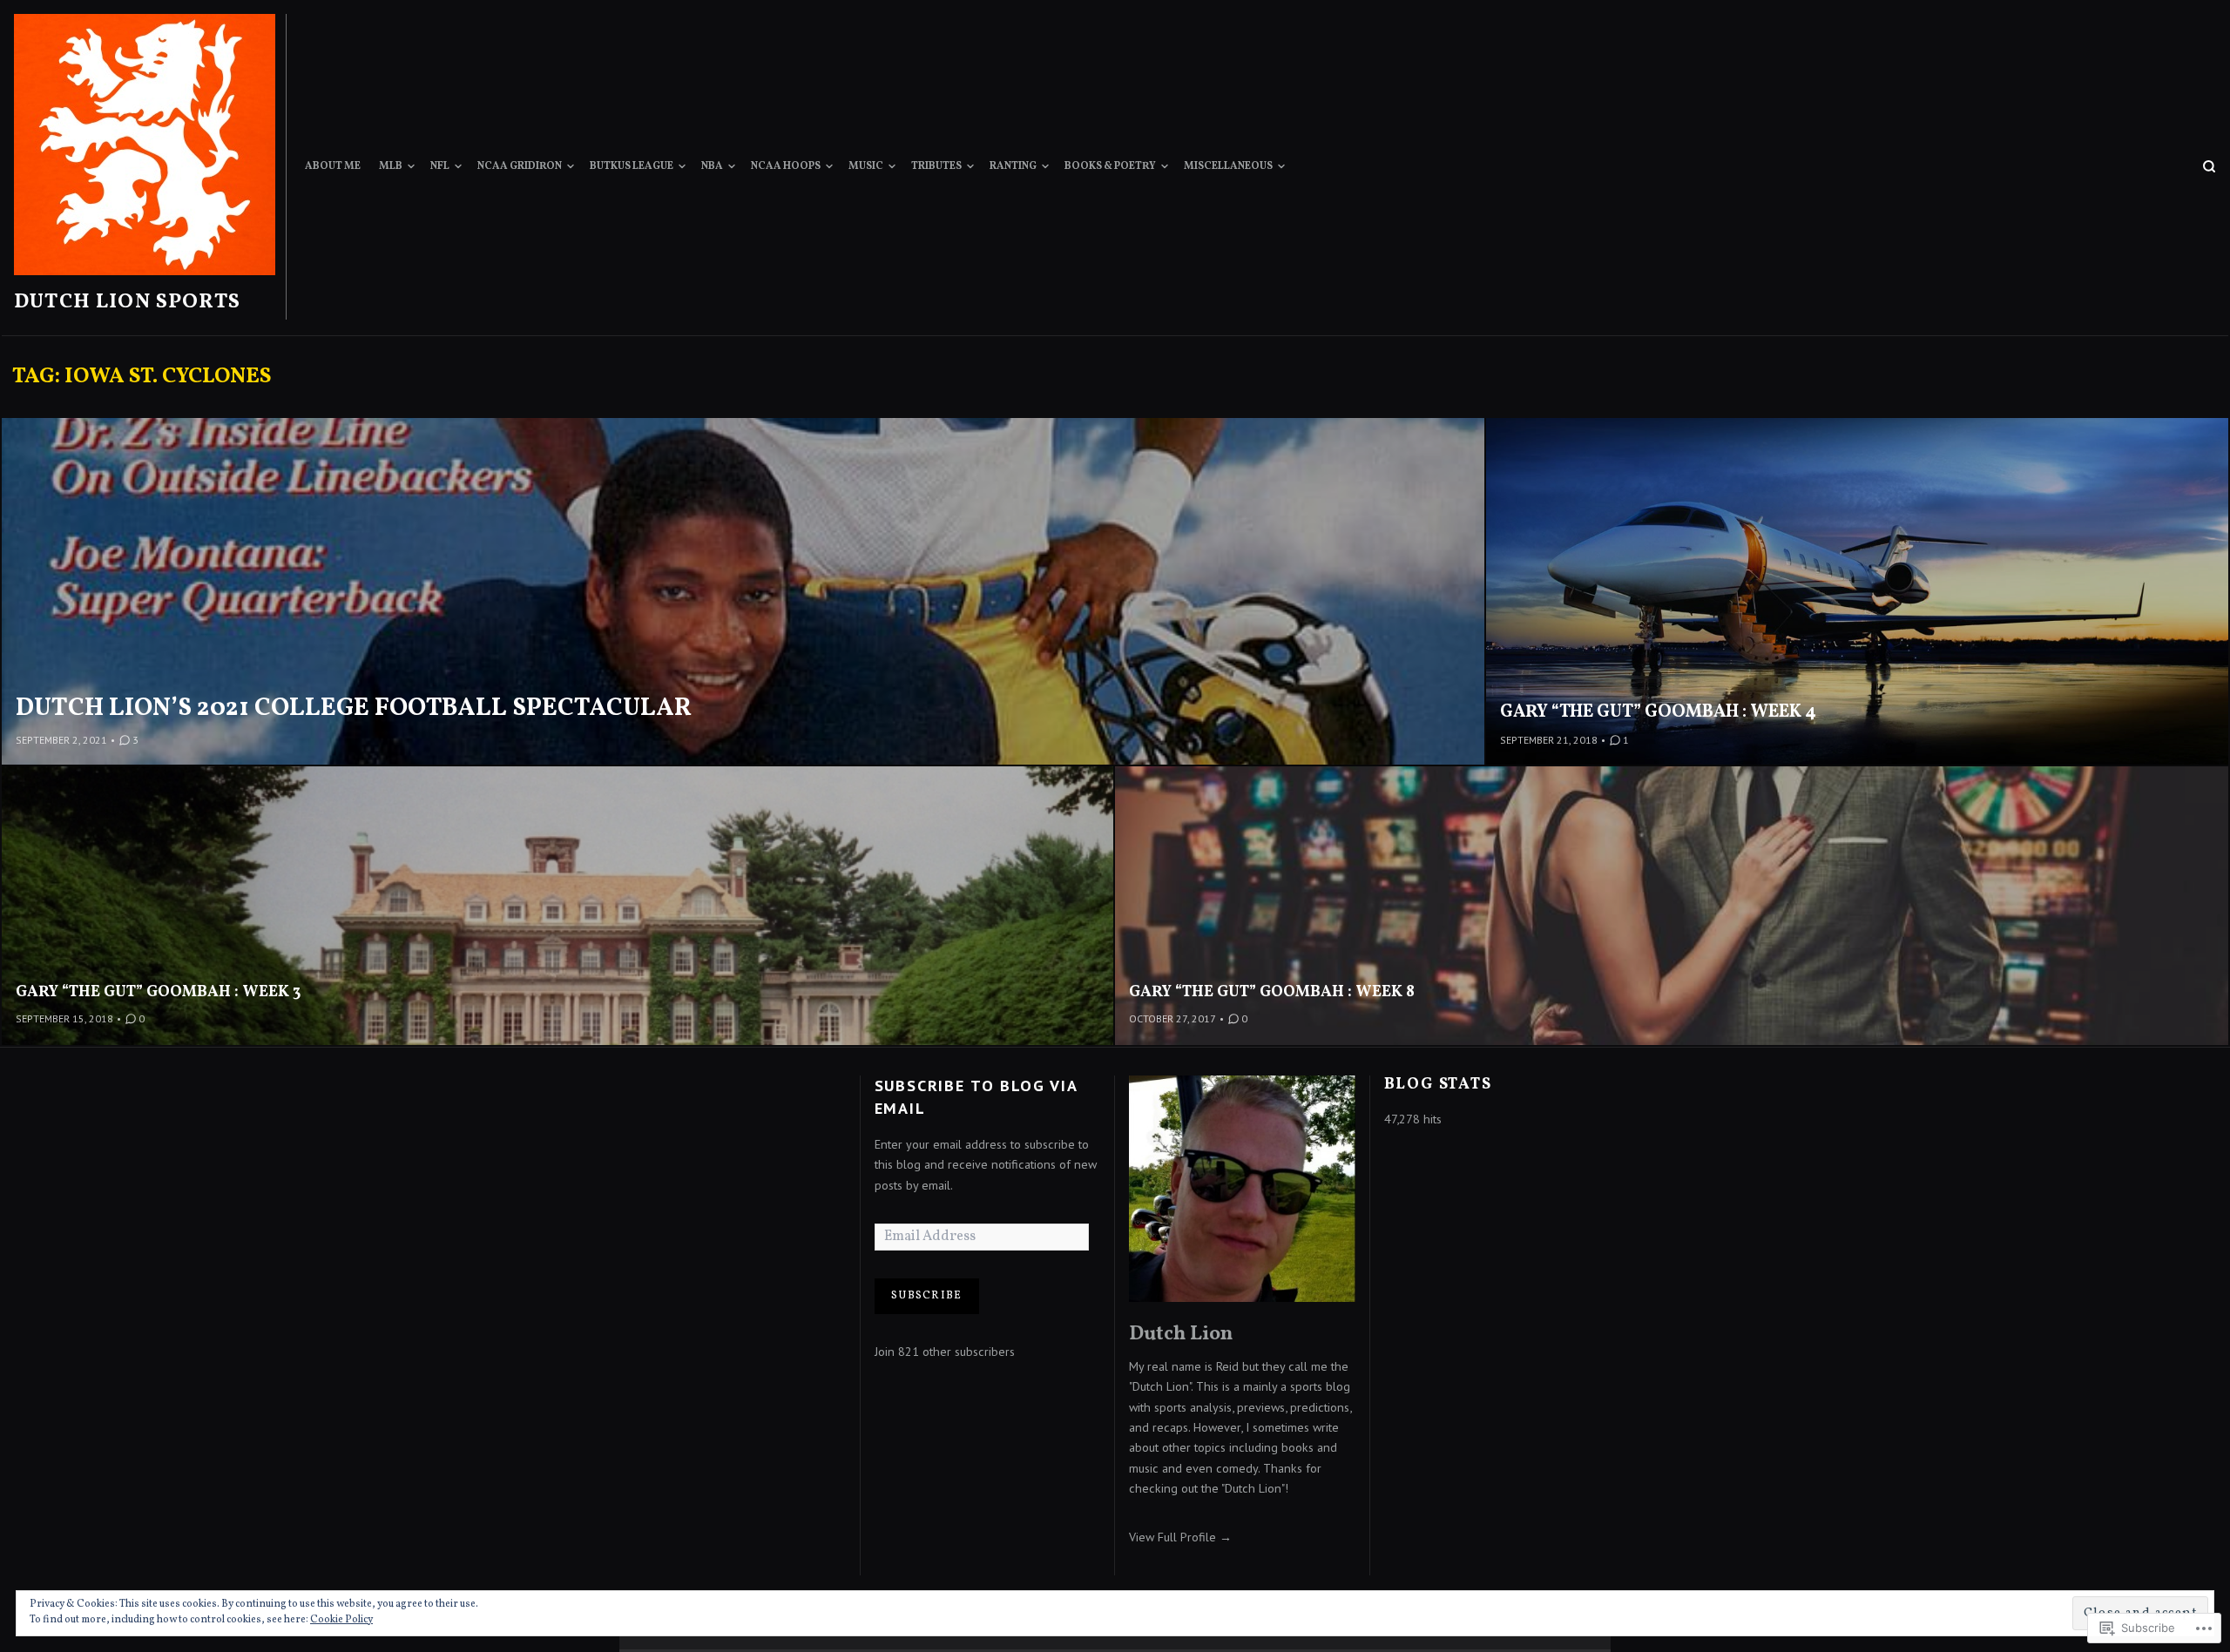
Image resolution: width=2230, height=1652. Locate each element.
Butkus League (632, 166)
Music (866, 166)
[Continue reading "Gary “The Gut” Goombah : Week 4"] (1857, 592)
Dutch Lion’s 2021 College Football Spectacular (354, 709)
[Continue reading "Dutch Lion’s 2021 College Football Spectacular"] (744, 592)
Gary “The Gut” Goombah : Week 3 (158, 992)
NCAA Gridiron (520, 166)
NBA (712, 166)
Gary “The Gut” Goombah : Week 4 (1658, 712)
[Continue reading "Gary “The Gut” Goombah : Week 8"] (1672, 906)
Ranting (1013, 166)
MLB (391, 166)
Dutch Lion (1181, 1334)
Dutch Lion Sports (127, 302)
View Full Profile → (1180, 1537)
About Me (333, 166)
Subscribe (926, 1296)
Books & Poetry (1110, 166)
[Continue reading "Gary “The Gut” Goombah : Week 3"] (558, 906)
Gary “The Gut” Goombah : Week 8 (1272, 992)
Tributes (936, 166)
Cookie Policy (341, 1620)
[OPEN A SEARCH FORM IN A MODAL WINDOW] (2209, 166)
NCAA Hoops (786, 166)
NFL (440, 166)
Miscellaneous (1228, 166)
